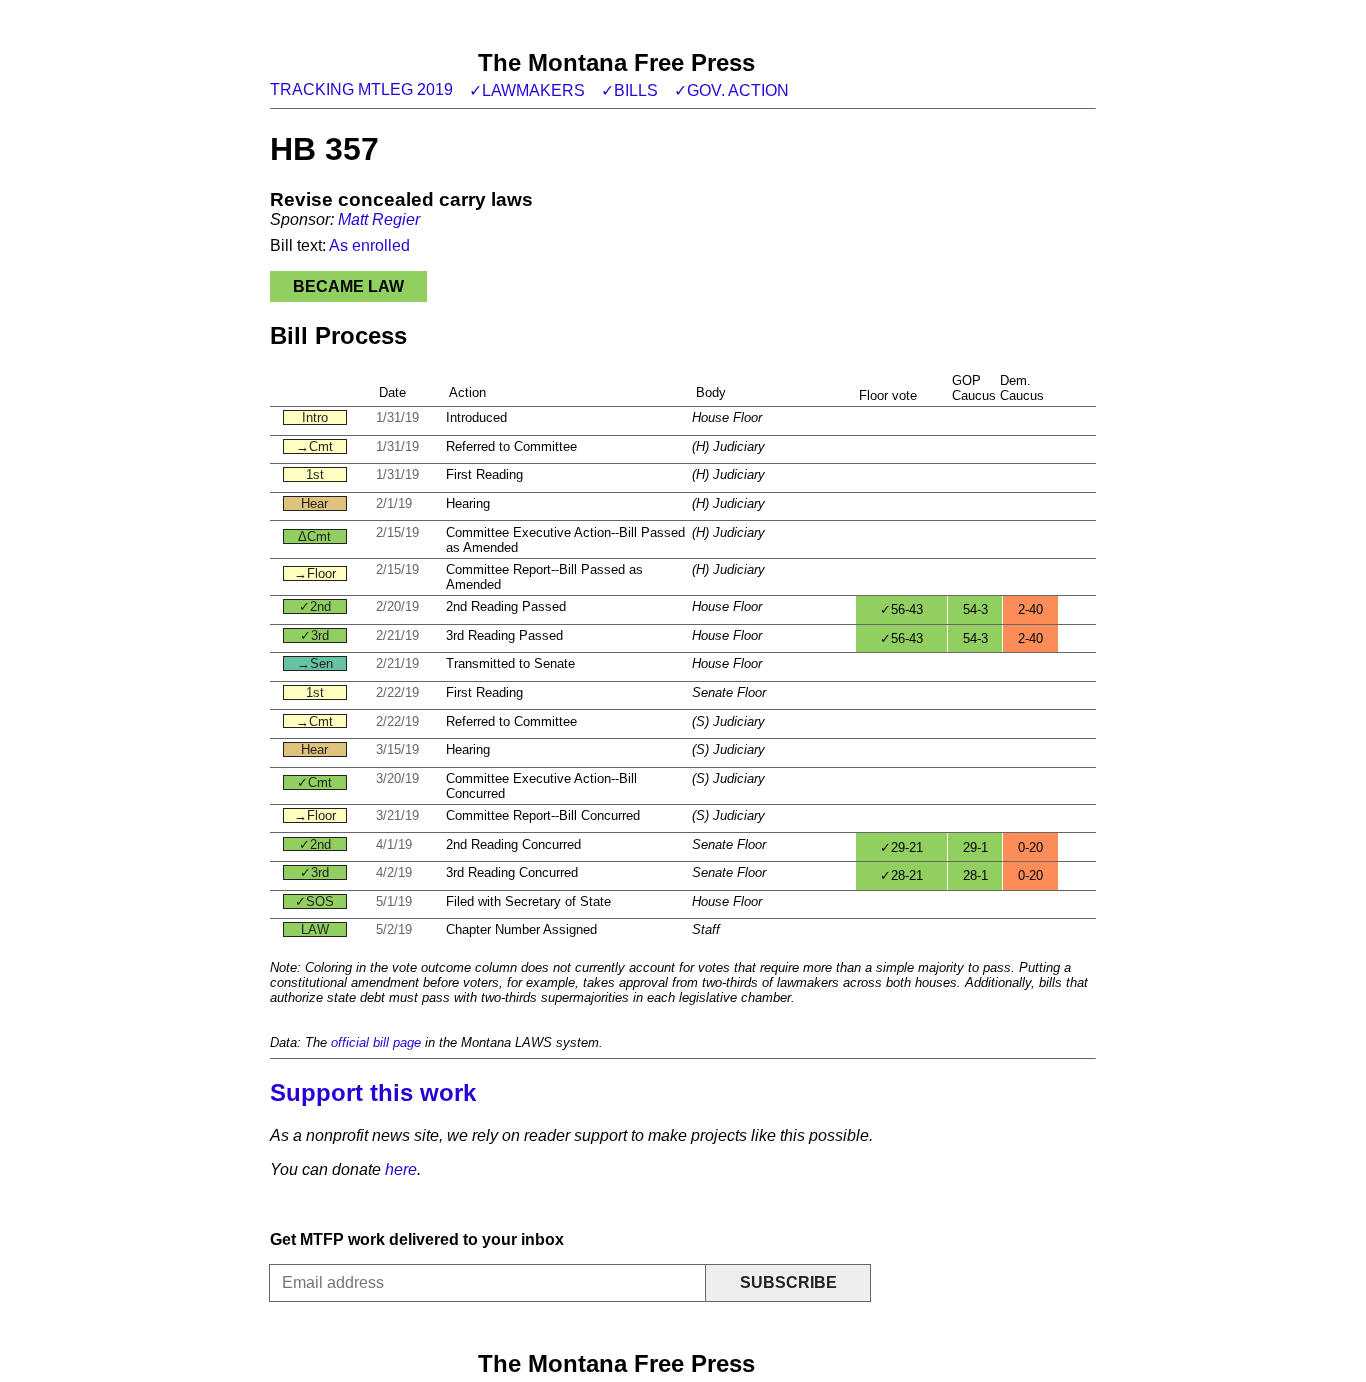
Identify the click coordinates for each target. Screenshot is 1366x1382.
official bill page (376, 1042)
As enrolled (369, 245)
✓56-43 (901, 609)
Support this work (373, 1092)
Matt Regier (379, 219)
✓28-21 (901, 875)
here (401, 1169)
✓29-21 (901, 847)
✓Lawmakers (527, 90)
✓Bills (629, 90)
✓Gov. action (731, 90)
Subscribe (788, 1282)
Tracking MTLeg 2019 (361, 89)
